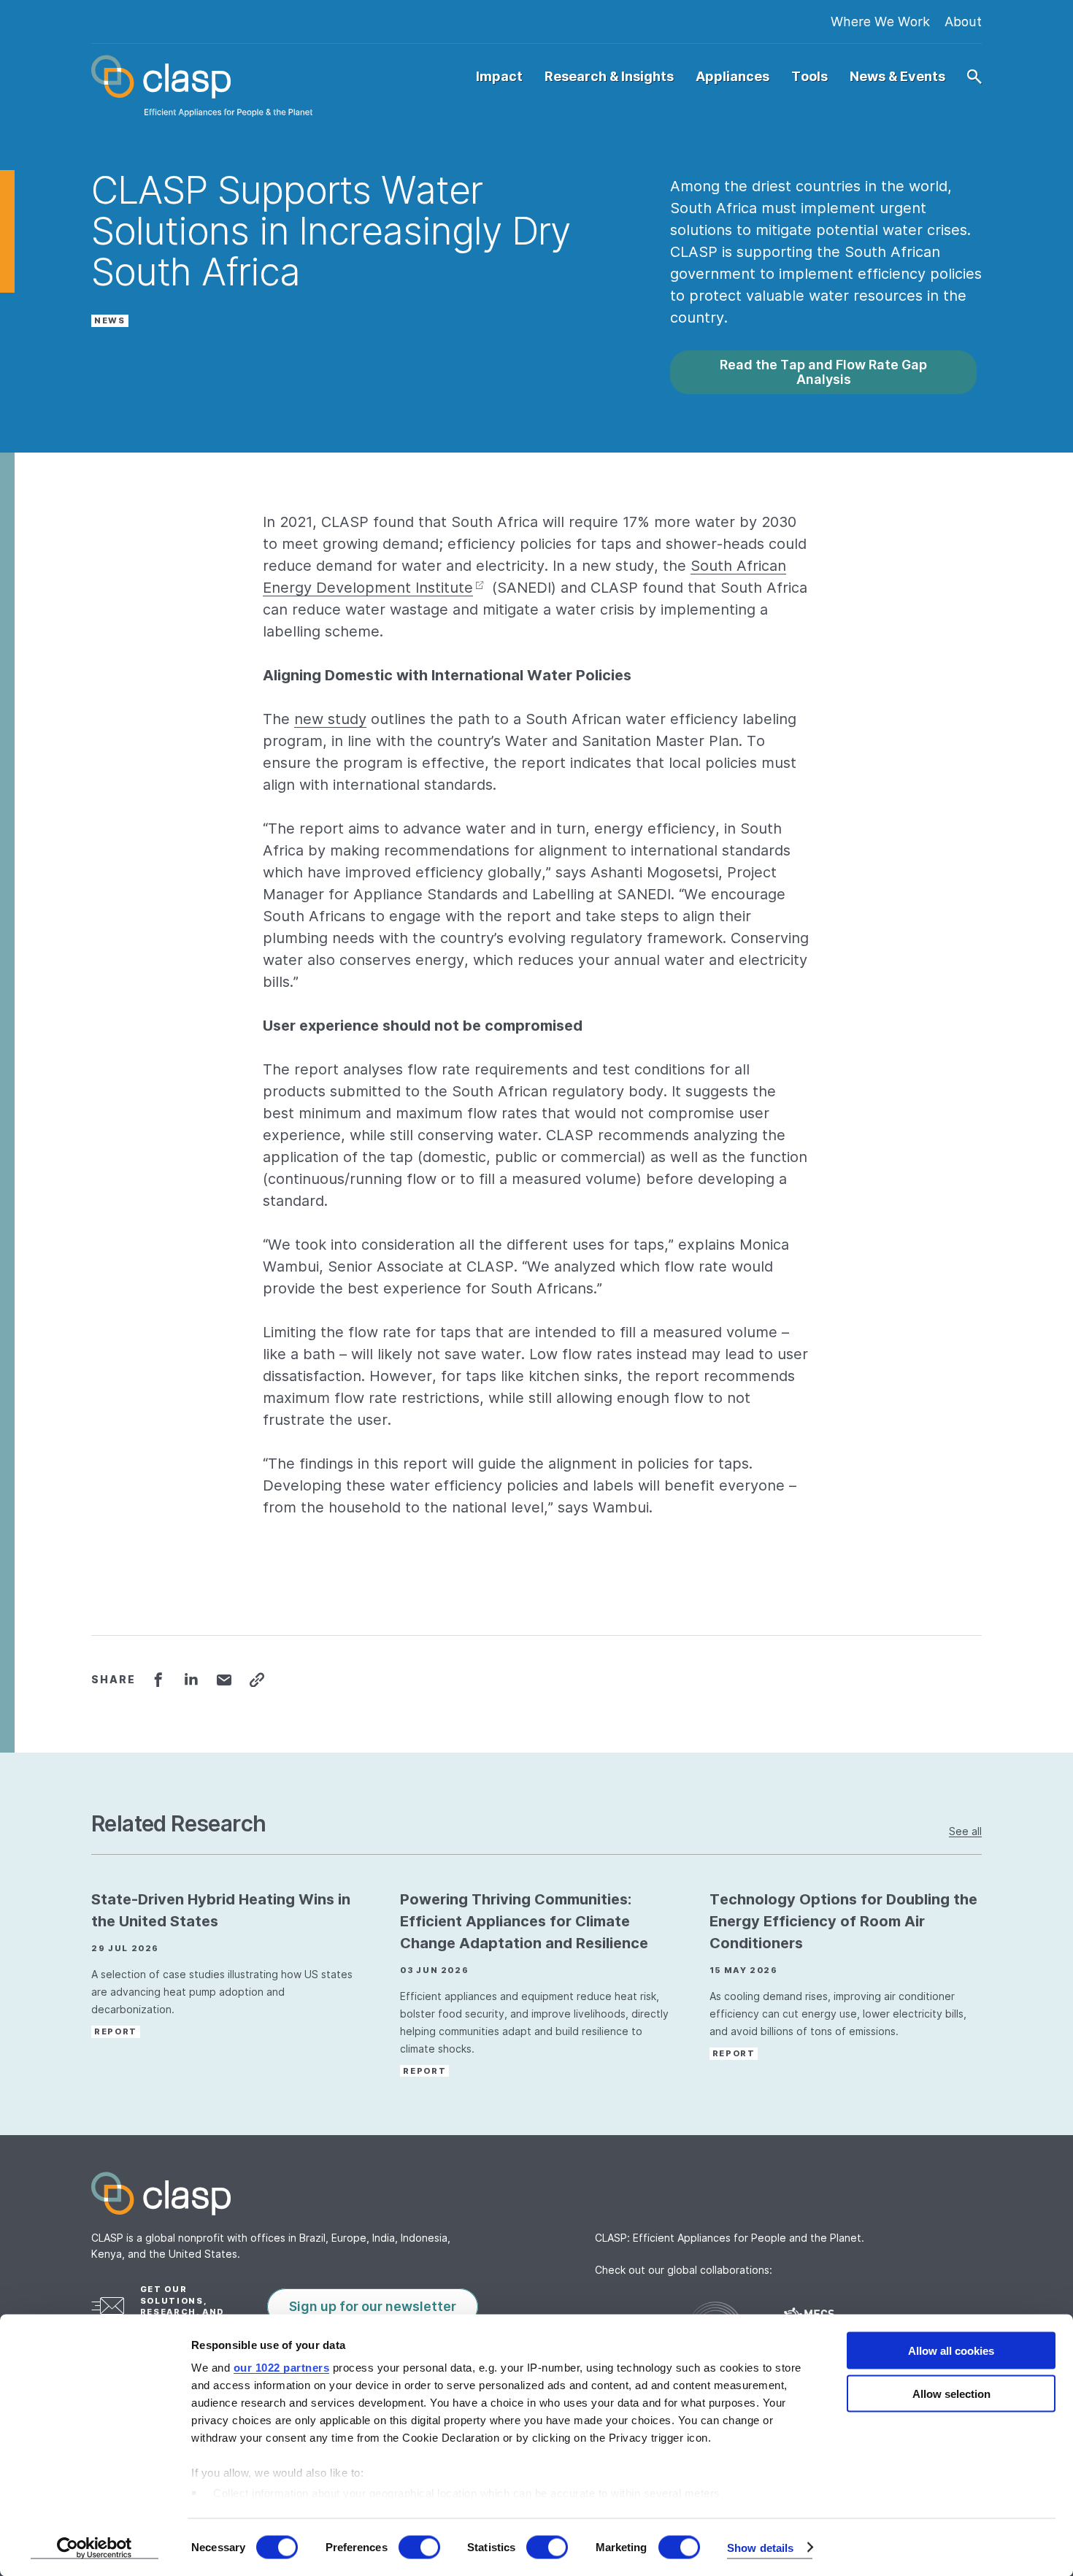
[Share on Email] (224, 1680)
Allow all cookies (951, 2351)
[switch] (419, 2547)
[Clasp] (536, 2194)
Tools (809, 77)
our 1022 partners (282, 2368)
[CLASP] (202, 86)
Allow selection (951, 2393)
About (963, 22)
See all (965, 1831)
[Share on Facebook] (158, 1680)
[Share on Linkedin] (191, 1680)
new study (330, 719)
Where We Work (880, 22)
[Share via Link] (257, 1680)
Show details (760, 2547)
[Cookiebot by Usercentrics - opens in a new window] (95, 2548)
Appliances (732, 77)
